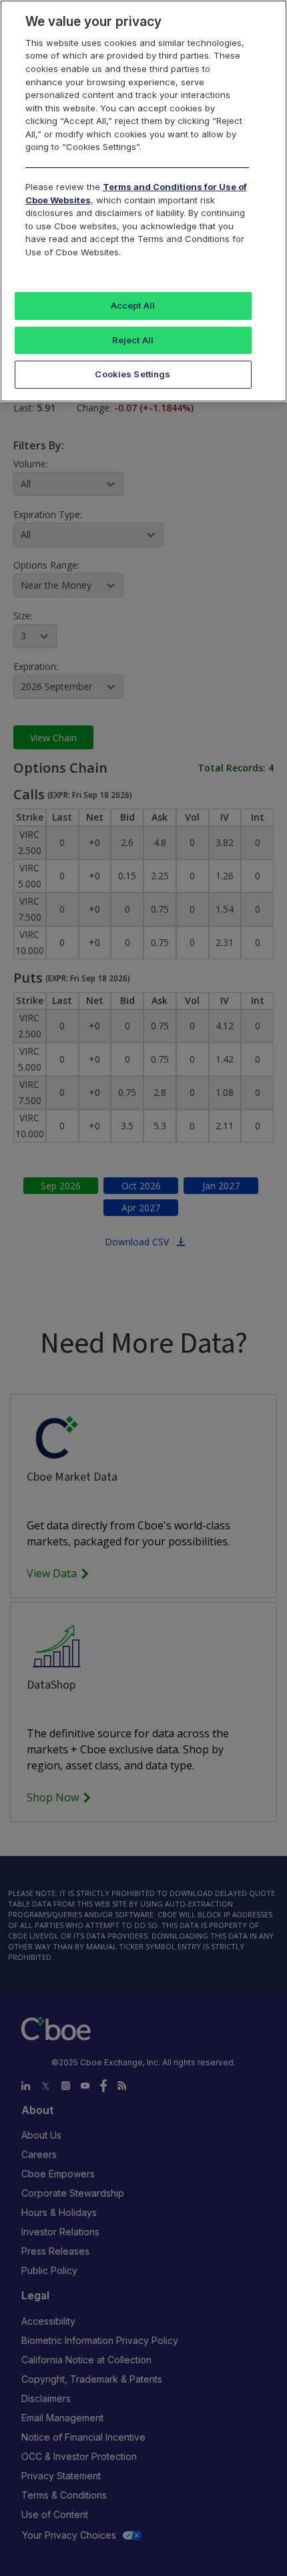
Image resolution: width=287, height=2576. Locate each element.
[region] (143, 201)
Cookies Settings (132, 374)
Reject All (133, 340)
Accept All (133, 305)
